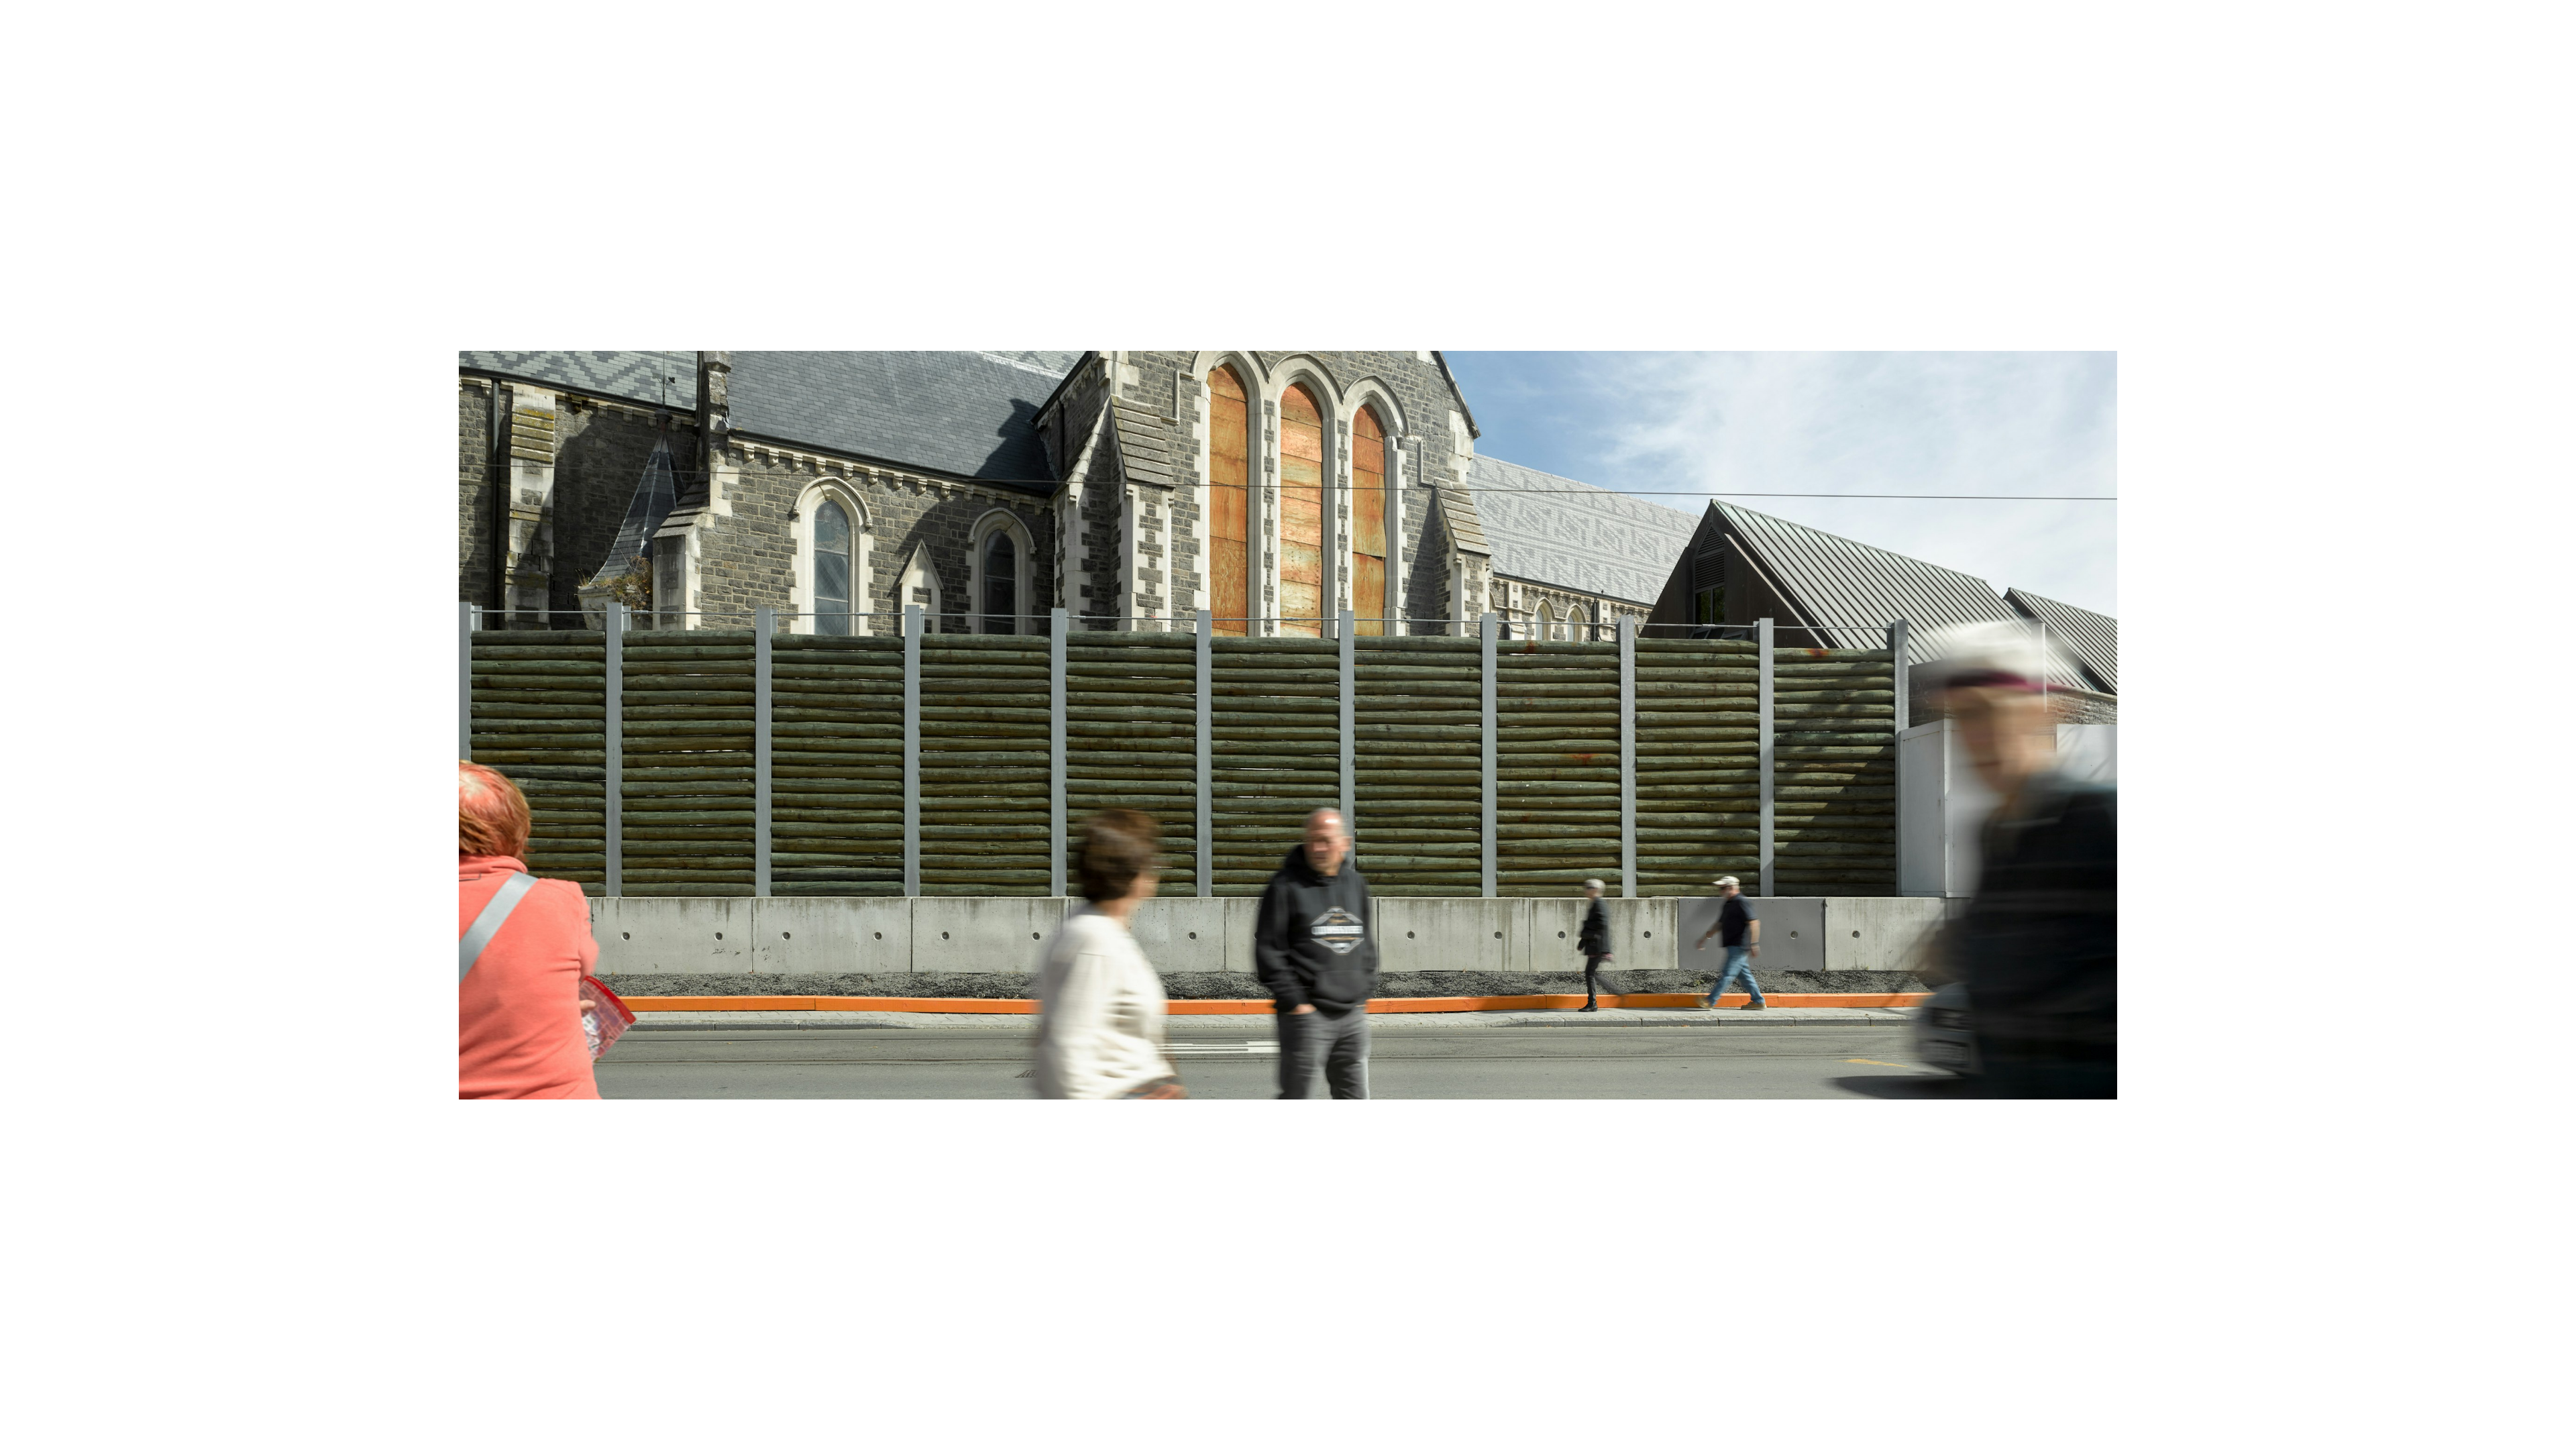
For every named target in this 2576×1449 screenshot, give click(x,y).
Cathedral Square (176, 50)
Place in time (1296, 50)
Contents (2468, 52)
